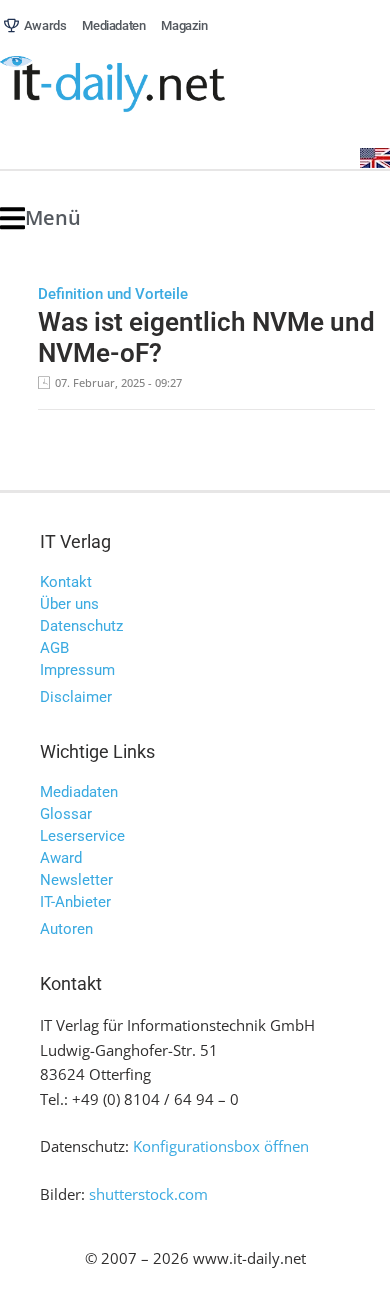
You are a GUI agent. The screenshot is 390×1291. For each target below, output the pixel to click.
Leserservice (82, 836)
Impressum (77, 670)
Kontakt (66, 582)
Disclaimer (76, 697)
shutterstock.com (148, 1194)
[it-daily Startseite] (150, 84)
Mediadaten (79, 792)
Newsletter (76, 880)
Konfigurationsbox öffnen (221, 1146)
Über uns (69, 604)
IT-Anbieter (75, 902)
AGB (54, 648)
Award (61, 858)
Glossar (66, 814)
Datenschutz (81, 626)
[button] (40, 218)
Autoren (66, 929)
